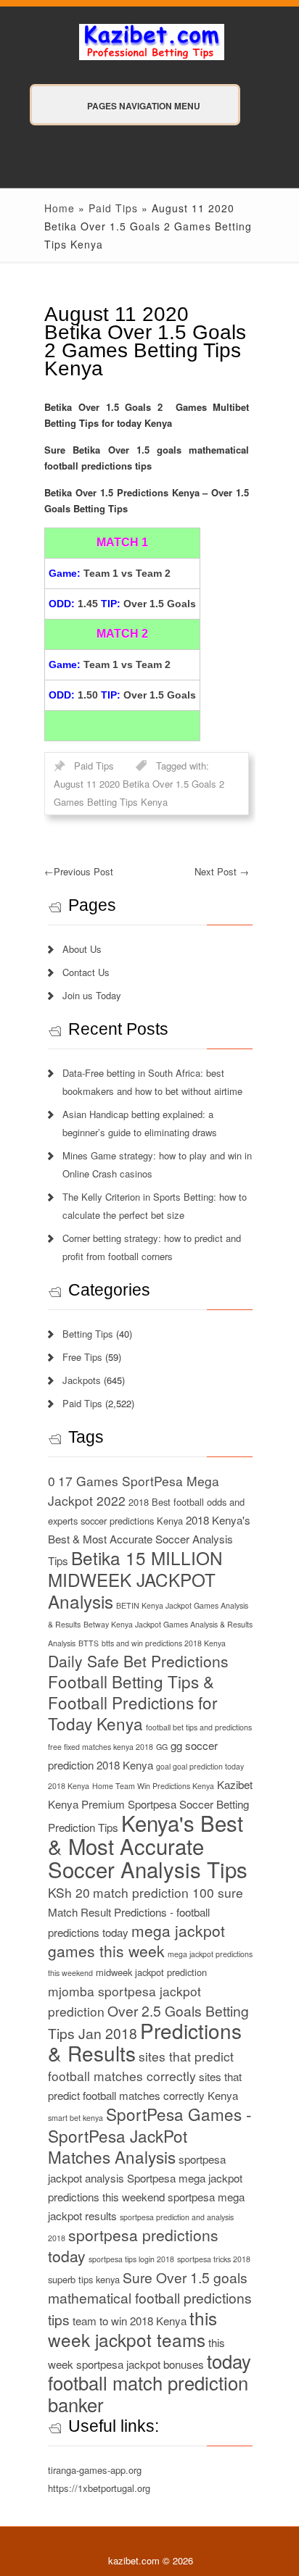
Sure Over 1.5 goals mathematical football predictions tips (150, 2298)
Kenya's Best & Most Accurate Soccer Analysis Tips (148, 1846)
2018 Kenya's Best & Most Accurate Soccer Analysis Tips (149, 1540)
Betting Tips (88, 1334)
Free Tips (82, 1357)
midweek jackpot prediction (151, 1972)
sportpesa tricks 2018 (214, 2259)
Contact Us (86, 972)
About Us (82, 949)
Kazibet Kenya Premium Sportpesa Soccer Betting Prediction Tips (150, 1806)
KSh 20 (69, 1892)
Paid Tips (113, 208)
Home (60, 208)
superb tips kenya (84, 2279)
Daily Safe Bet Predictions (138, 1661)
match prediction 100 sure (168, 1892)
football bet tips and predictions (199, 1727)
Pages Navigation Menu (144, 106)
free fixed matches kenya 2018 (101, 1747)
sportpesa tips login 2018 (131, 2259)
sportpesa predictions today (133, 2245)
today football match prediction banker (149, 2383)
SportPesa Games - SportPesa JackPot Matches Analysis (150, 2135)
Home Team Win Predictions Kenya (153, 1786)
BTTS (89, 1643)
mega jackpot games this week (136, 1941)
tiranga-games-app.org (95, 2470)
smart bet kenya (75, 2118)
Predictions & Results (145, 2042)
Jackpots (82, 1380)
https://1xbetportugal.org (99, 2488)
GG (162, 1747)
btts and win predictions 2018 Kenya (164, 1643)
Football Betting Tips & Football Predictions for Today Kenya (133, 1702)
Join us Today (92, 995)
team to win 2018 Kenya (130, 2321)
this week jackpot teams (132, 2329)
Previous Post (79, 871)
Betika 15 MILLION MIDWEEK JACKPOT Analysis (135, 1579)
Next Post (222, 871)
